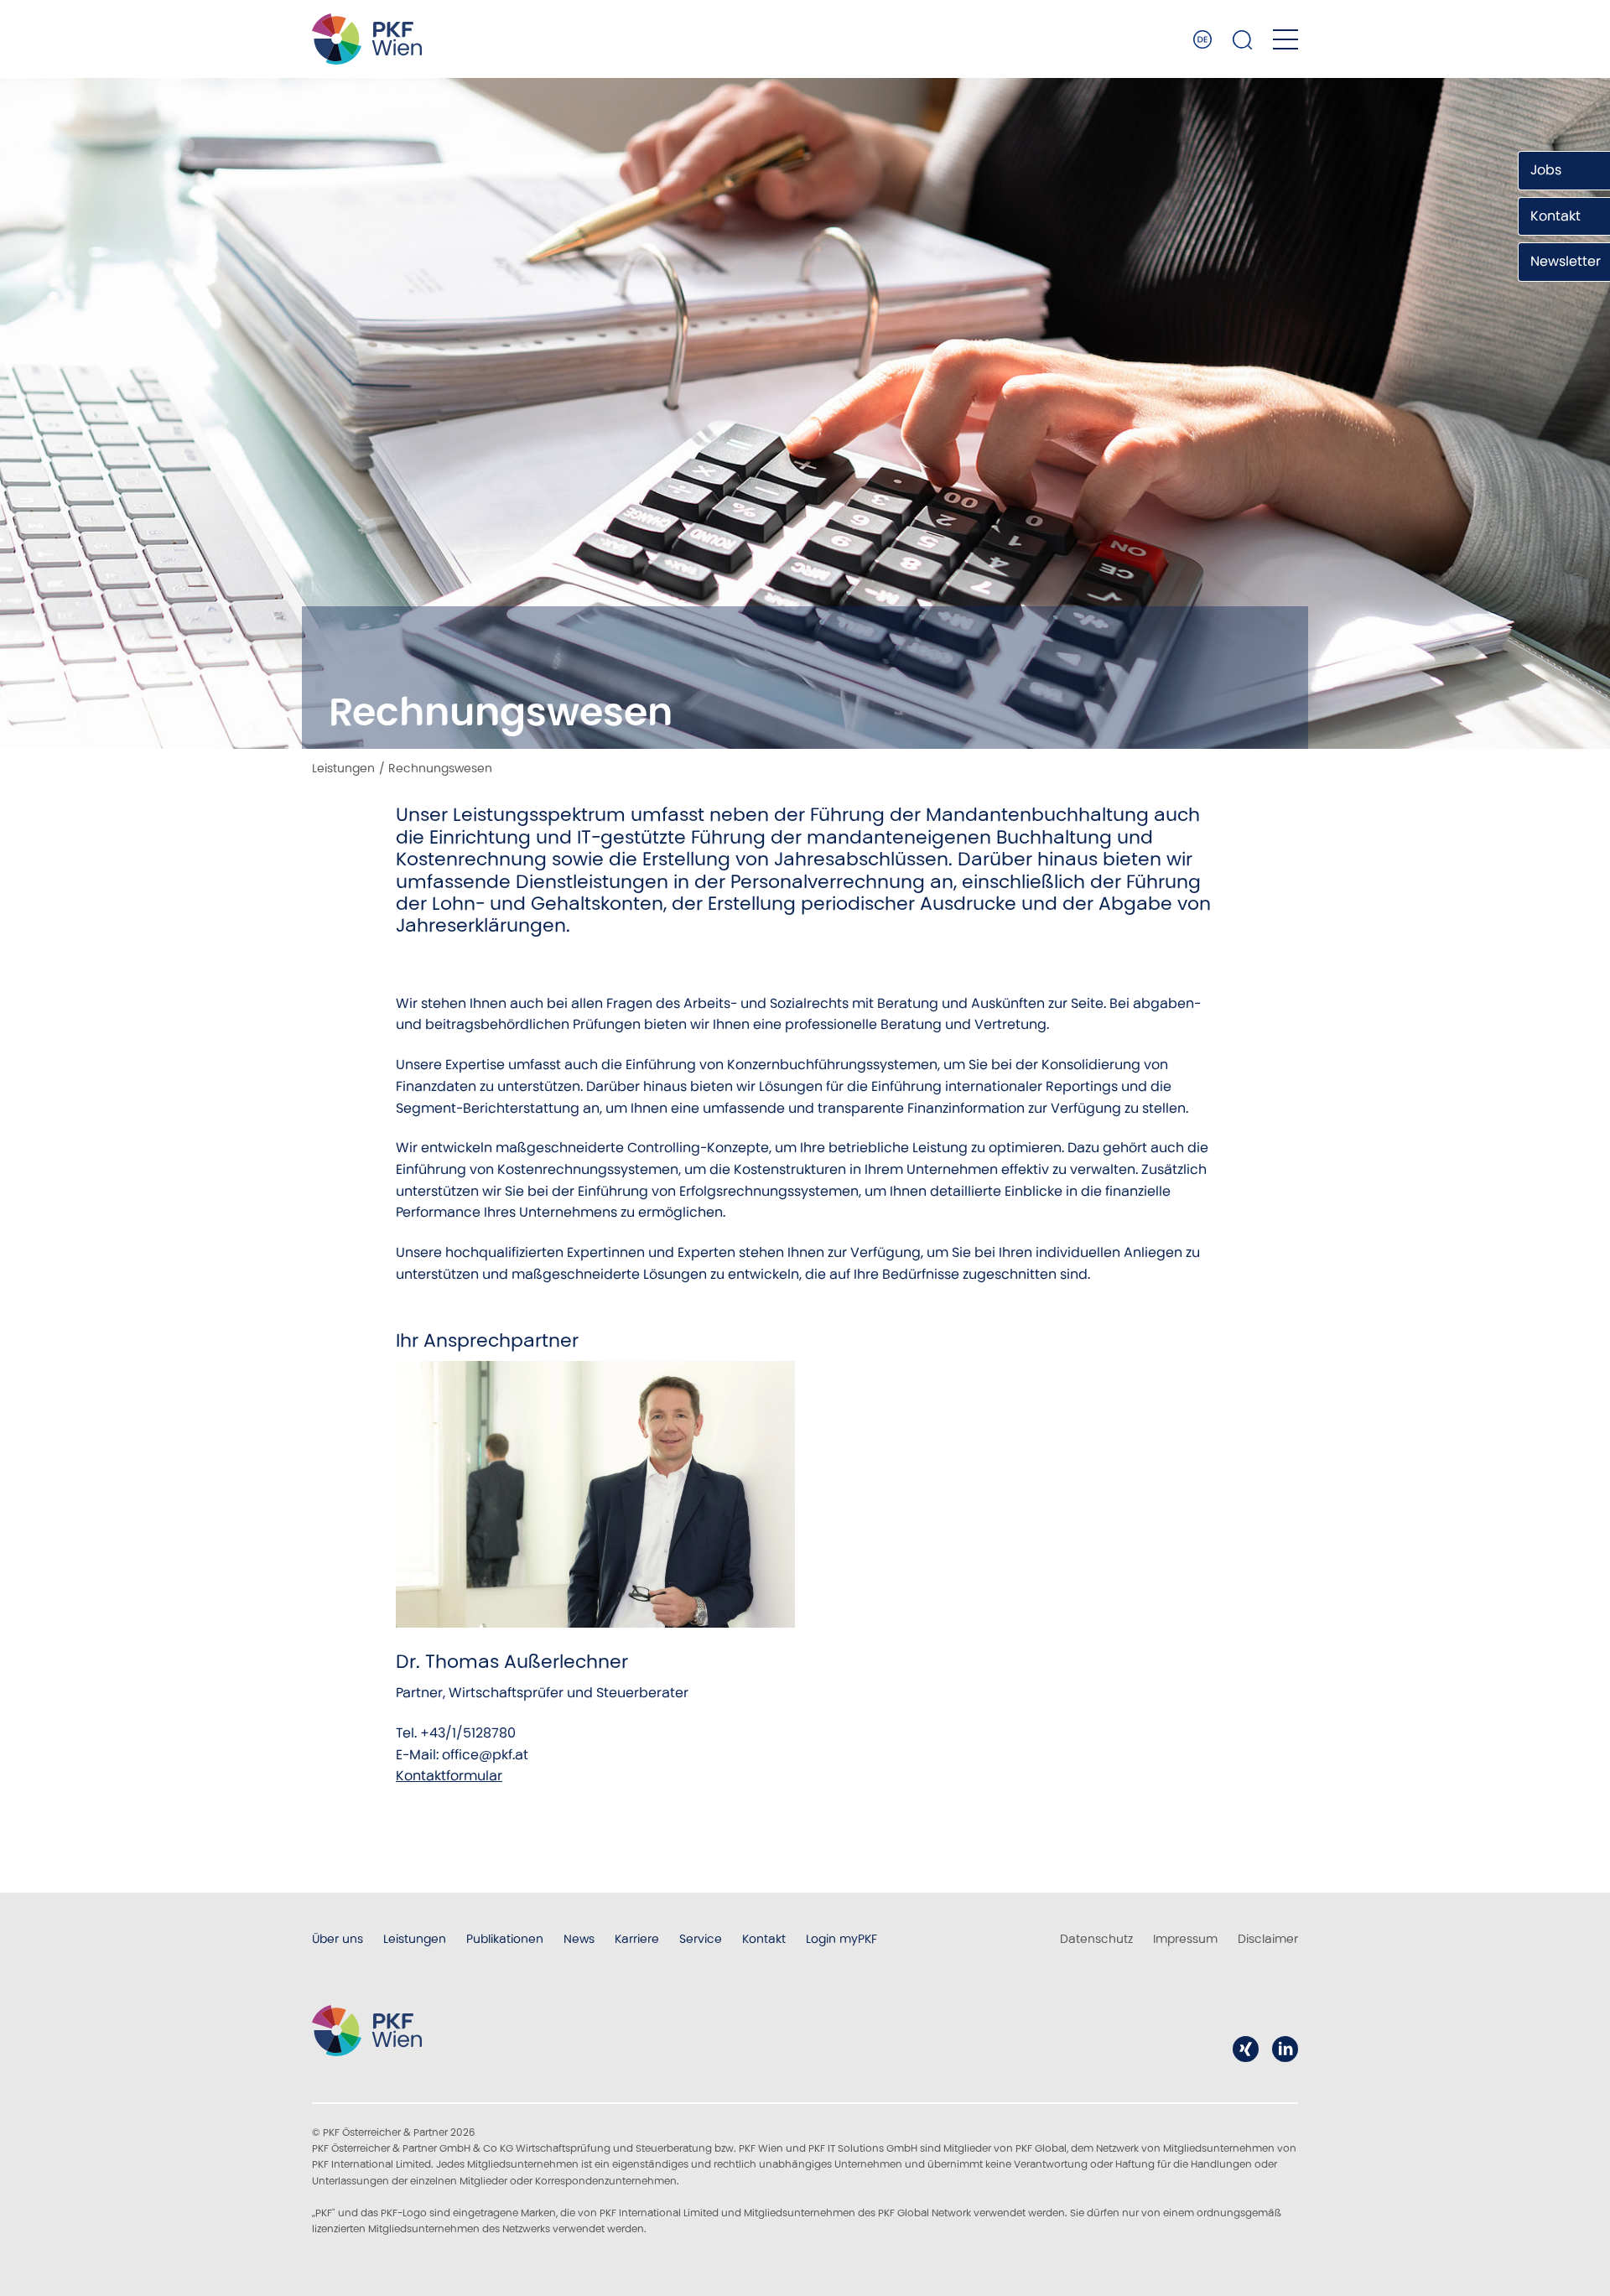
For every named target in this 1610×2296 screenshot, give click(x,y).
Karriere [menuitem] (637, 1939)
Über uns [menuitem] (338, 1939)
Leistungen (343, 768)
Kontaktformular (449, 1776)
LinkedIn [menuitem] (1285, 2049)
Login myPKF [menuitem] (841, 1939)
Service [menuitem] (701, 1939)
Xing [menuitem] (1246, 2049)
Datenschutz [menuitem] (1096, 1939)
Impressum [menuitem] (1185, 1939)
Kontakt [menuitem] (764, 1939)
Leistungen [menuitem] (415, 1939)
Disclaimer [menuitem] (1268, 1939)
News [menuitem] (579, 1939)
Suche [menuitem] (1243, 39)
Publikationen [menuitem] (505, 1939)
